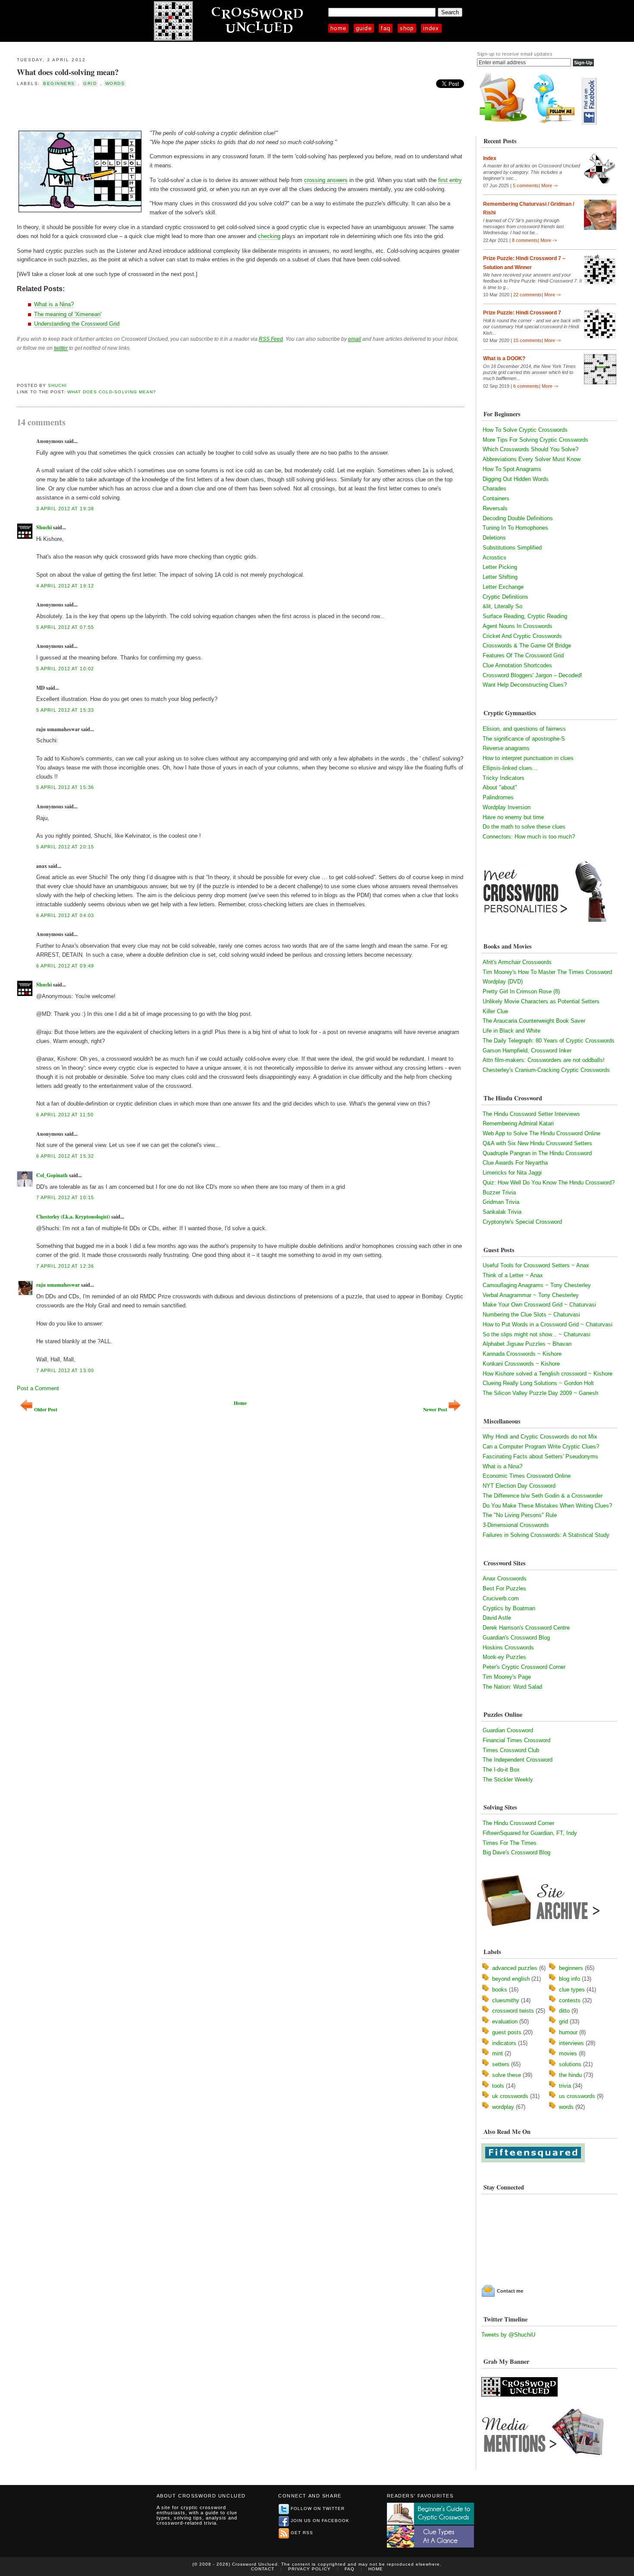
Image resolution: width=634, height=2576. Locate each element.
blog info (570, 1979)
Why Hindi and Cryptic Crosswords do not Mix (540, 1437)
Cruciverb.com (501, 1598)
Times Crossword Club (511, 1750)
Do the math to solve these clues (524, 827)
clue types (572, 1990)
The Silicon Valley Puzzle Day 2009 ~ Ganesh (540, 1393)
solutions (570, 2064)
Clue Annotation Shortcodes (517, 665)
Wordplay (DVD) (503, 982)
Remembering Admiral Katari (518, 1123)
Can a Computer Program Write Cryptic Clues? (541, 1447)
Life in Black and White (512, 1031)
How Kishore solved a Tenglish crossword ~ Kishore (548, 1374)
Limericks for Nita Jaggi (512, 1173)
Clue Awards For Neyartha (515, 1163)
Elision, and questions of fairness (524, 729)
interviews (571, 2043)
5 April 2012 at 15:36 (65, 787)
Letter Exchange (503, 587)
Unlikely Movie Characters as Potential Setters (541, 1001)
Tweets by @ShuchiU (508, 2335)
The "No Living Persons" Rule (520, 1515)
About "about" (500, 787)
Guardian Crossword (508, 1730)
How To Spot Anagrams (512, 469)
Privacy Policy (309, 2569)
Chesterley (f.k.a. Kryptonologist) (73, 1217)
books (500, 1990)
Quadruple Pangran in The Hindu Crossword (537, 1153)
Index (431, 28)
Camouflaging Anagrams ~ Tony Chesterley (537, 1285)
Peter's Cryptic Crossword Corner (524, 1667)
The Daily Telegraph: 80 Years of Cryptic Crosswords (549, 1041)
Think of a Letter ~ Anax (513, 1275)
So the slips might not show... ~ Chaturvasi (537, 1334)
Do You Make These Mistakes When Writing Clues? (547, 1506)
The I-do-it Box (501, 1770)
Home (338, 28)
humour (568, 2032)
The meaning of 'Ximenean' (68, 314)
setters (501, 2064)
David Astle (497, 1618)
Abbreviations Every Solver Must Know (532, 459)
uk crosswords (510, 2096)
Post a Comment (38, 1388)
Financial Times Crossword (516, 1740)
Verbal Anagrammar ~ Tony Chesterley (531, 1295)
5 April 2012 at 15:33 (65, 710)
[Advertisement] (118, 107)
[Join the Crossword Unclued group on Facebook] (589, 123)
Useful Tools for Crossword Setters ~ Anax (536, 1265)
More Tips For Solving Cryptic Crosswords (535, 440)
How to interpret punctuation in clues (528, 758)
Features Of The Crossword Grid (523, 655)
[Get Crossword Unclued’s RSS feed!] (503, 123)
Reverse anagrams (506, 748)
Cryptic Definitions (505, 597)
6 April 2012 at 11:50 (65, 1115)
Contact (263, 2569)
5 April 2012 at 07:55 (65, 627)
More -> (549, 185)
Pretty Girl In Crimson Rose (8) (521, 991)
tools (498, 2086)
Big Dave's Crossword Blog (516, 1852)
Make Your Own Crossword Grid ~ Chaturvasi (539, 1305)
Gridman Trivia (501, 1202)
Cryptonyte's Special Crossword (522, 1222)
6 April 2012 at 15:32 (65, 1156)
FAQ (386, 28)
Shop (407, 28)
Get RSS (302, 2533)
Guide (364, 28)
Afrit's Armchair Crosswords (517, 962)
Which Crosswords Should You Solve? (530, 449)
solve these (507, 2075)
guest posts (507, 2032)
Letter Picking (500, 567)
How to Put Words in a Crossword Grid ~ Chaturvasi (548, 1324)
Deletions (494, 538)
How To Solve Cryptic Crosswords (525, 430)
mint (497, 2053)
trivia (565, 2086)
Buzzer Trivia (499, 1192)
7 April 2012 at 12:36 (65, 1266)
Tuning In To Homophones (515, 528)
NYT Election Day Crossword (519, 1486)
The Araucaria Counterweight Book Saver (534, 1021)
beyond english (511, 1979)
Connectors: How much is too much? (529, 837)
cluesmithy (506, 2000)
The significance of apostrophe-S (524, 739)
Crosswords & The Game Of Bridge (527, 646)
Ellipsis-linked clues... (510, 768)
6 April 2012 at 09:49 (65, 966)
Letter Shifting (500, 577)
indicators (504, 2043)
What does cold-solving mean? (68, 72)
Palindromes (498, 797)
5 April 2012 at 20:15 (65, 847)
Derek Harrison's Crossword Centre (526, 1628)
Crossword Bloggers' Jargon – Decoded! (532, 675)
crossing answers (326, 180)
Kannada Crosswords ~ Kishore (522, 1354)
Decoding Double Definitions (518, 518)
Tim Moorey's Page (507, 1677)
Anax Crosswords (505, 1579)
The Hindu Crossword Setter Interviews (531, 1114)
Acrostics (494, 558)
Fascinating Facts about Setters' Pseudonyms (540, 1456)
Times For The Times (510, 1843)
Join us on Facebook (320, 2521)
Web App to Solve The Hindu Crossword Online (541, 1133)
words (115, 83)
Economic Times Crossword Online (527, 1476)
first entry (450, 180)
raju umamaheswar (58, 1285)
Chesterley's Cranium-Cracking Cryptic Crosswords (546, 1070)
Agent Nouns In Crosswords (518, 626)
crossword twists (513, 2011)
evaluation (505, 2022)
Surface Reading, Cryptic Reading (525, 616)
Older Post (46, 1409)
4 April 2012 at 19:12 (65, 586)
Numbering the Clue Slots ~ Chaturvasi (531, 1315)
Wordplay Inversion (507, 807)
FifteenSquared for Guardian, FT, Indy (530, 1833)
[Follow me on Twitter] (556, 123)
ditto (564, 2011)
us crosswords (577, 2096)
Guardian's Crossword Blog (516, 1638)
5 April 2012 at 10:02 (65, 669)
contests (570, 2000)
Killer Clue (495, 1011)
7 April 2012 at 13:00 (65, 1370)
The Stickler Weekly (508, 1780)
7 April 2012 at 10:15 (65, 1197)
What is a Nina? (54, 304)
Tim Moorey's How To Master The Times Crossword (547, 972)
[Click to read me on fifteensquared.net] (533, 2160)
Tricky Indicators (504, 778)
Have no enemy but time (513, 817)
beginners (59, 83)
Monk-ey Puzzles (504, 1657)
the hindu (570, 2075)
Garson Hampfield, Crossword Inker (527, 1051)
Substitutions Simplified (512, 548)
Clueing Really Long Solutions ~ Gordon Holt (538, 1383)
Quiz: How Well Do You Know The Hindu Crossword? (549, 1183)
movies (568, 2053)
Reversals (495, 508)
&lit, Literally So (502, 606)
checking (269, 236)
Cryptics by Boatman (509, 1608)
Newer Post (435, 1409)
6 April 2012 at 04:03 (65, 915)
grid (90, 83)
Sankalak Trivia (502, 1212)
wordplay (503, 2107)
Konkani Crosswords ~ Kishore (521, 1364)
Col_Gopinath (52, 1175)
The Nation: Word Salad (512, 1687)
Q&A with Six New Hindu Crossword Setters (537, 1143)
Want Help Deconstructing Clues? (525, 685)
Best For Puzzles (504, 1588)
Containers (496, 498)
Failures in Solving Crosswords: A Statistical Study (546, 1535)
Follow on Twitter (318, 2508)
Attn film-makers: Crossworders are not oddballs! (544, 1060)
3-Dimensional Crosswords (516, 1525)
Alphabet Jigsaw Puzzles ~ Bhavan (527, 1344)
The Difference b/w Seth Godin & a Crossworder (543, 1496)
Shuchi (57, 385)
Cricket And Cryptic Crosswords (522, 636)
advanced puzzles (515, 1968)
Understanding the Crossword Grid (77, 324)
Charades (494, 488)
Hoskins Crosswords (508, 1648)
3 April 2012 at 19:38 (65, 509)
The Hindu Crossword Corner (518, 1823)
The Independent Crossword (518, 1760)
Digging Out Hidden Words (516, 479)
